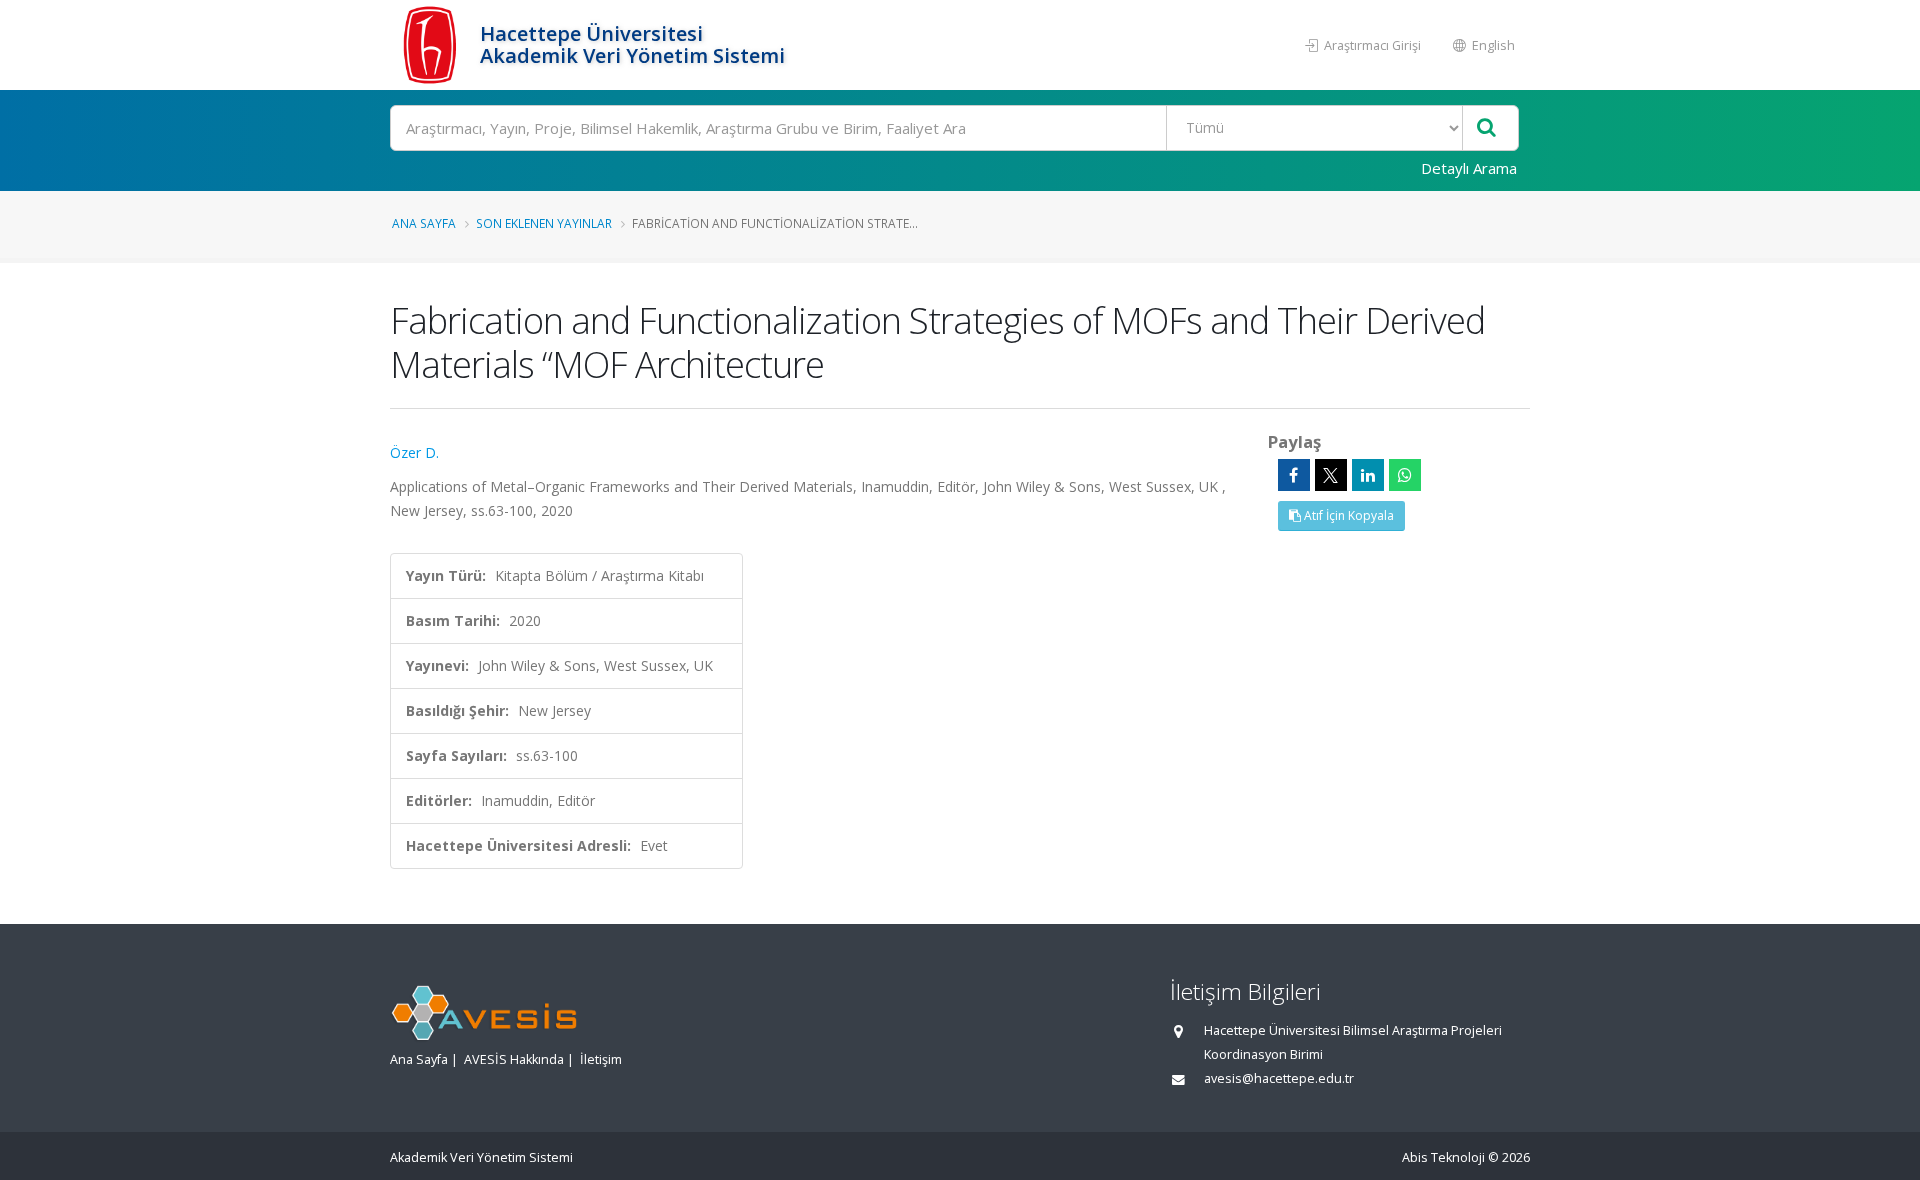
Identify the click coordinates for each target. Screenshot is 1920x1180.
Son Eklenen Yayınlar (544, 223)
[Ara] (1486, 128)
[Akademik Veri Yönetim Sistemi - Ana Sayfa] (432, 45)
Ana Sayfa (424, 223)
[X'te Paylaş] (1331, 475)
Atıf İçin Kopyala (1347, 515)
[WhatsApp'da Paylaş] (1405, 475)
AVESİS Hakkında (514, 1059)
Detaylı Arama (1469, 168)
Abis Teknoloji (1443, 1157)
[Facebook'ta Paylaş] (1294, 475)
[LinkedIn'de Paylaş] (1368, 475)
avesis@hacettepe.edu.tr (1279, 1078)
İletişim (601, 1059)
